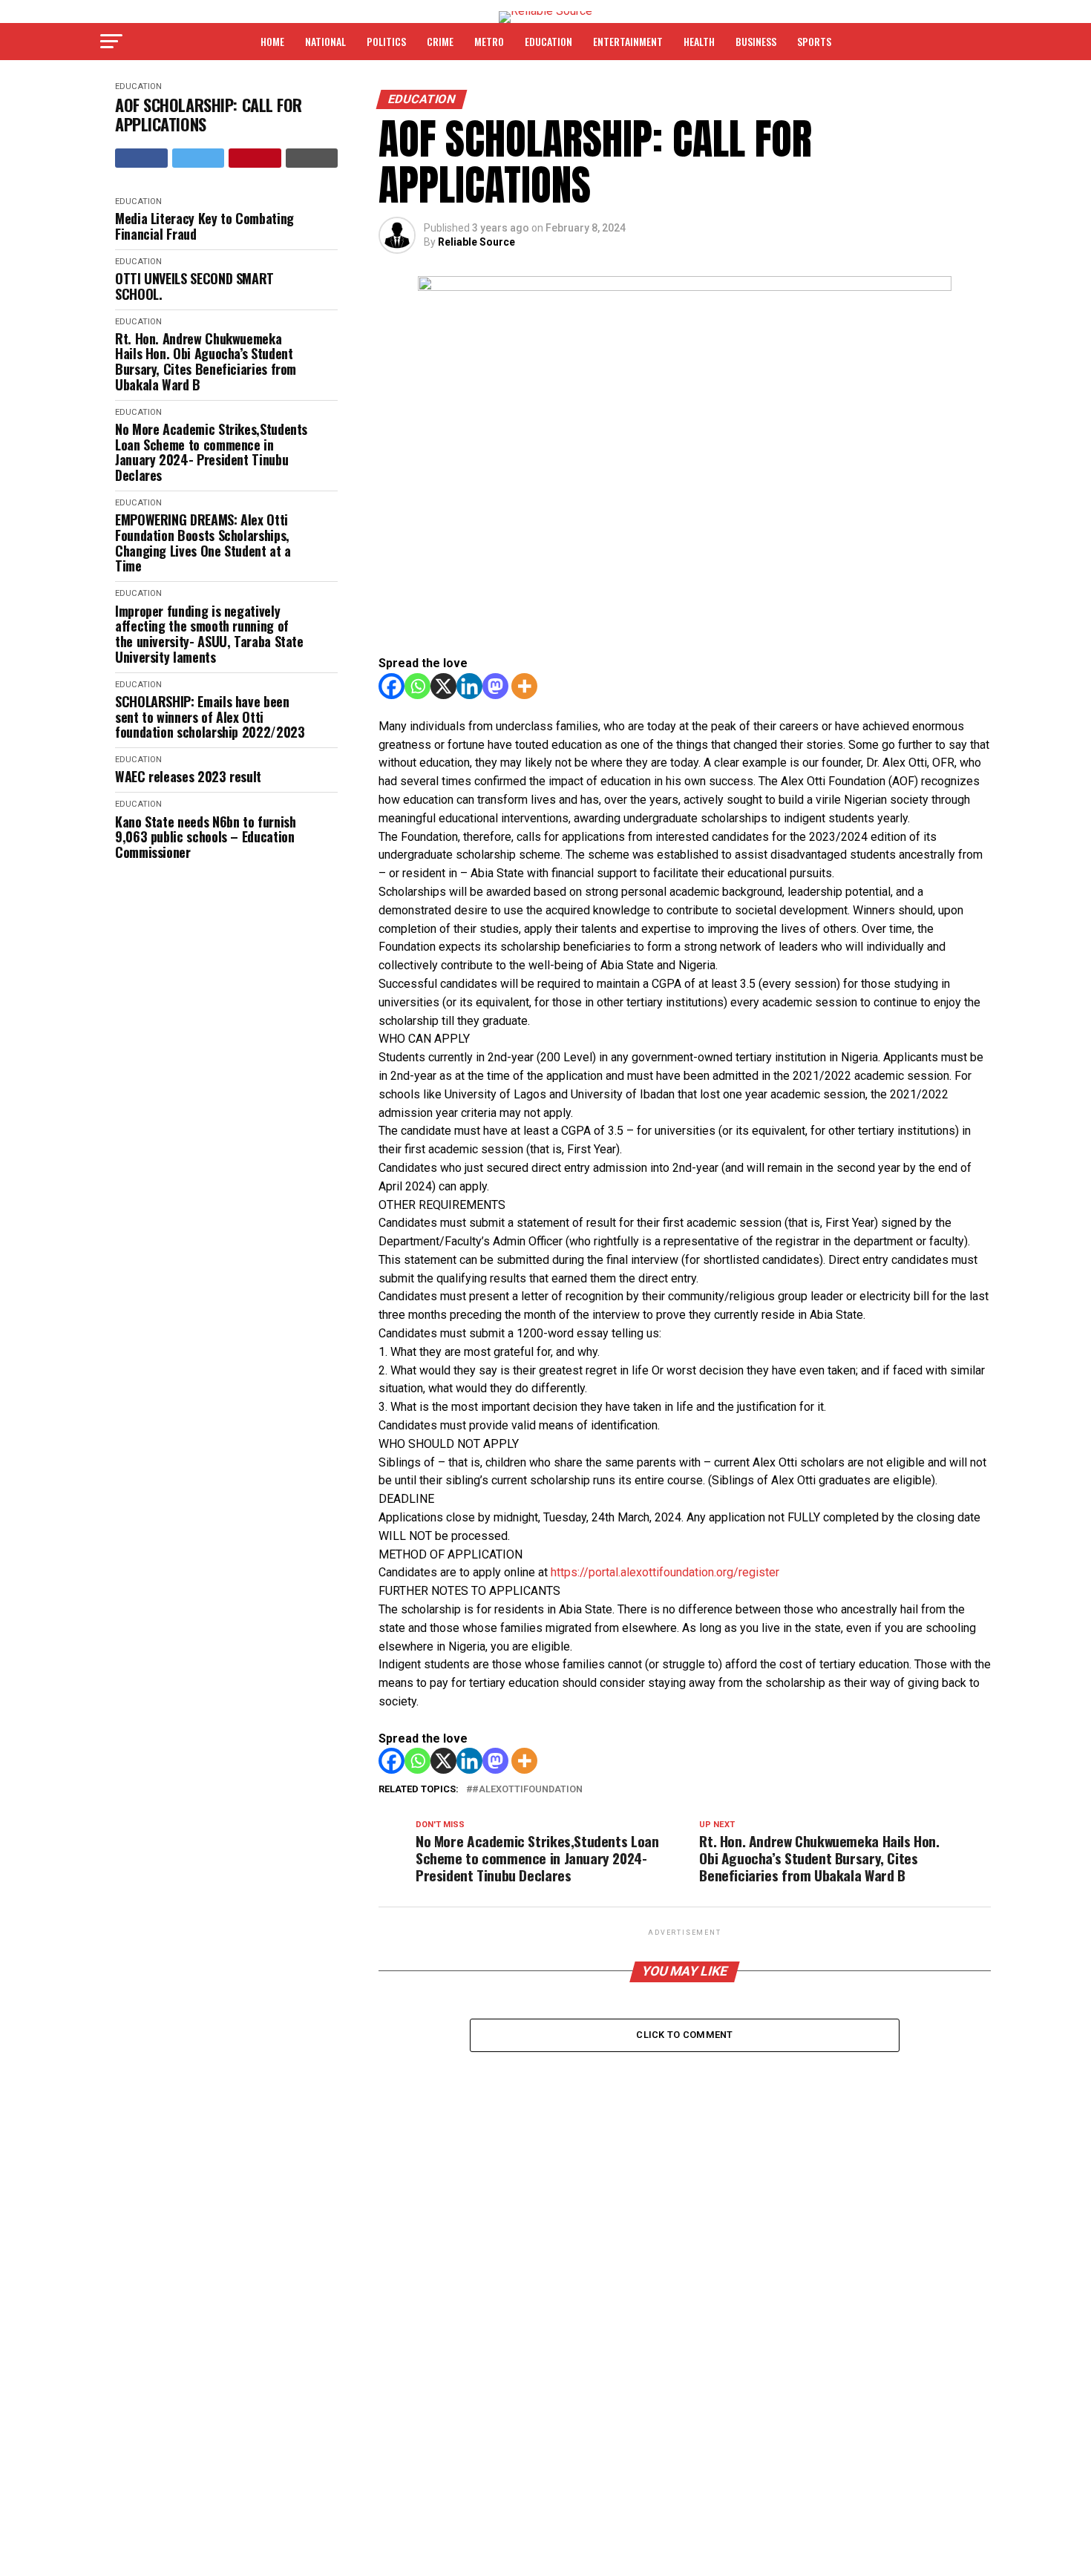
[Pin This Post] (255, 158)
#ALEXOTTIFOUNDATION (527, 1790)
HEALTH (699, 41)
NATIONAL (325, 41)
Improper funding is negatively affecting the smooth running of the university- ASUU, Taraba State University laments (209, 634)
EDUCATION (548, 41)
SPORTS (814, 41)
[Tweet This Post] (199, 158)
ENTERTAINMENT (628, 41)
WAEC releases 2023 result (188, 777)
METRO (489, 41)
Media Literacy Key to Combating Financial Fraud (204, 226)
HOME (272, 41)
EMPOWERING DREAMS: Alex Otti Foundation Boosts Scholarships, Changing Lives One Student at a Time (203, 543)
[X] (443, 686)
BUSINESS (756, 41)
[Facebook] (391, 686)
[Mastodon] (495, 686)
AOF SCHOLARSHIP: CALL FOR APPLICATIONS (209, 115)
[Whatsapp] (417, 686)
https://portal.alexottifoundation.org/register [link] (665, 1572)
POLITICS (386, 41)
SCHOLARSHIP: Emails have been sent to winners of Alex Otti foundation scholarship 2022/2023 (210, 717)
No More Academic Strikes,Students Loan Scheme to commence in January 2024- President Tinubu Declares (211, 452)
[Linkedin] (469, 686)
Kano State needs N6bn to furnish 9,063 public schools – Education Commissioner (205, 837)
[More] (524, 686)
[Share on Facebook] (141, 158)
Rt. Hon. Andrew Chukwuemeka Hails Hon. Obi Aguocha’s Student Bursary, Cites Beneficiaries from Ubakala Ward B (206, 362)
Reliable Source (476, 242)
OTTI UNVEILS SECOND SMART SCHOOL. (194, 286)
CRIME (440, 41)
